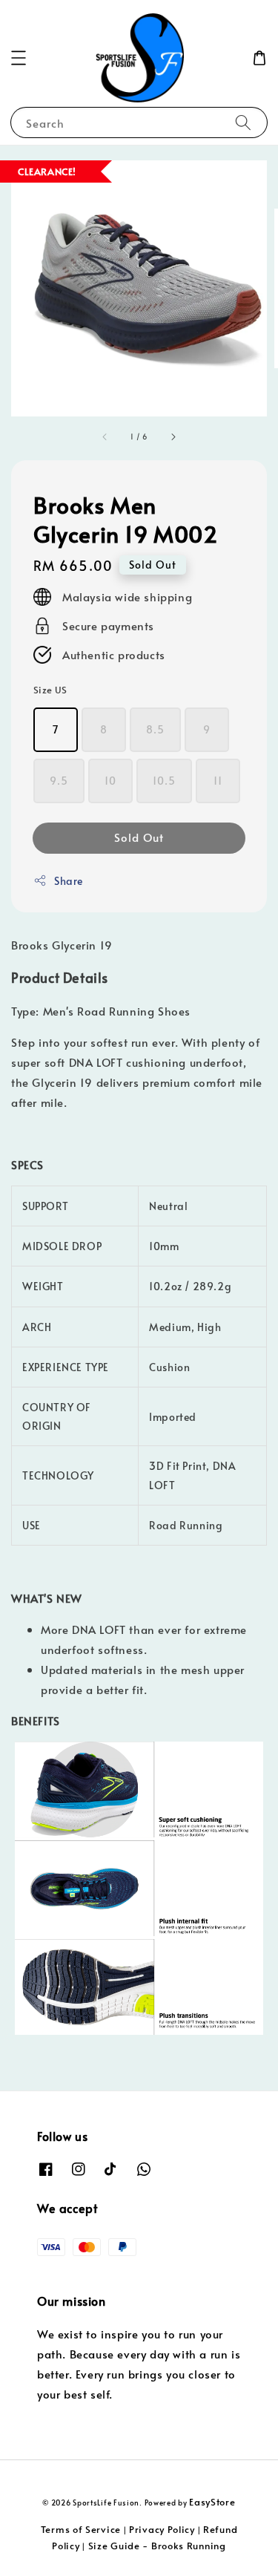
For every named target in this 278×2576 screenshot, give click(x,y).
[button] (19, 58)
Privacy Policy (162, 2529)
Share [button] (69, 881)
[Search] (243, 122)
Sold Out (139, 837)
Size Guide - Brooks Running (157, 2546)
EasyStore (212, 2502)
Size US (50, 690)
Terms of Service (81, 2529)
